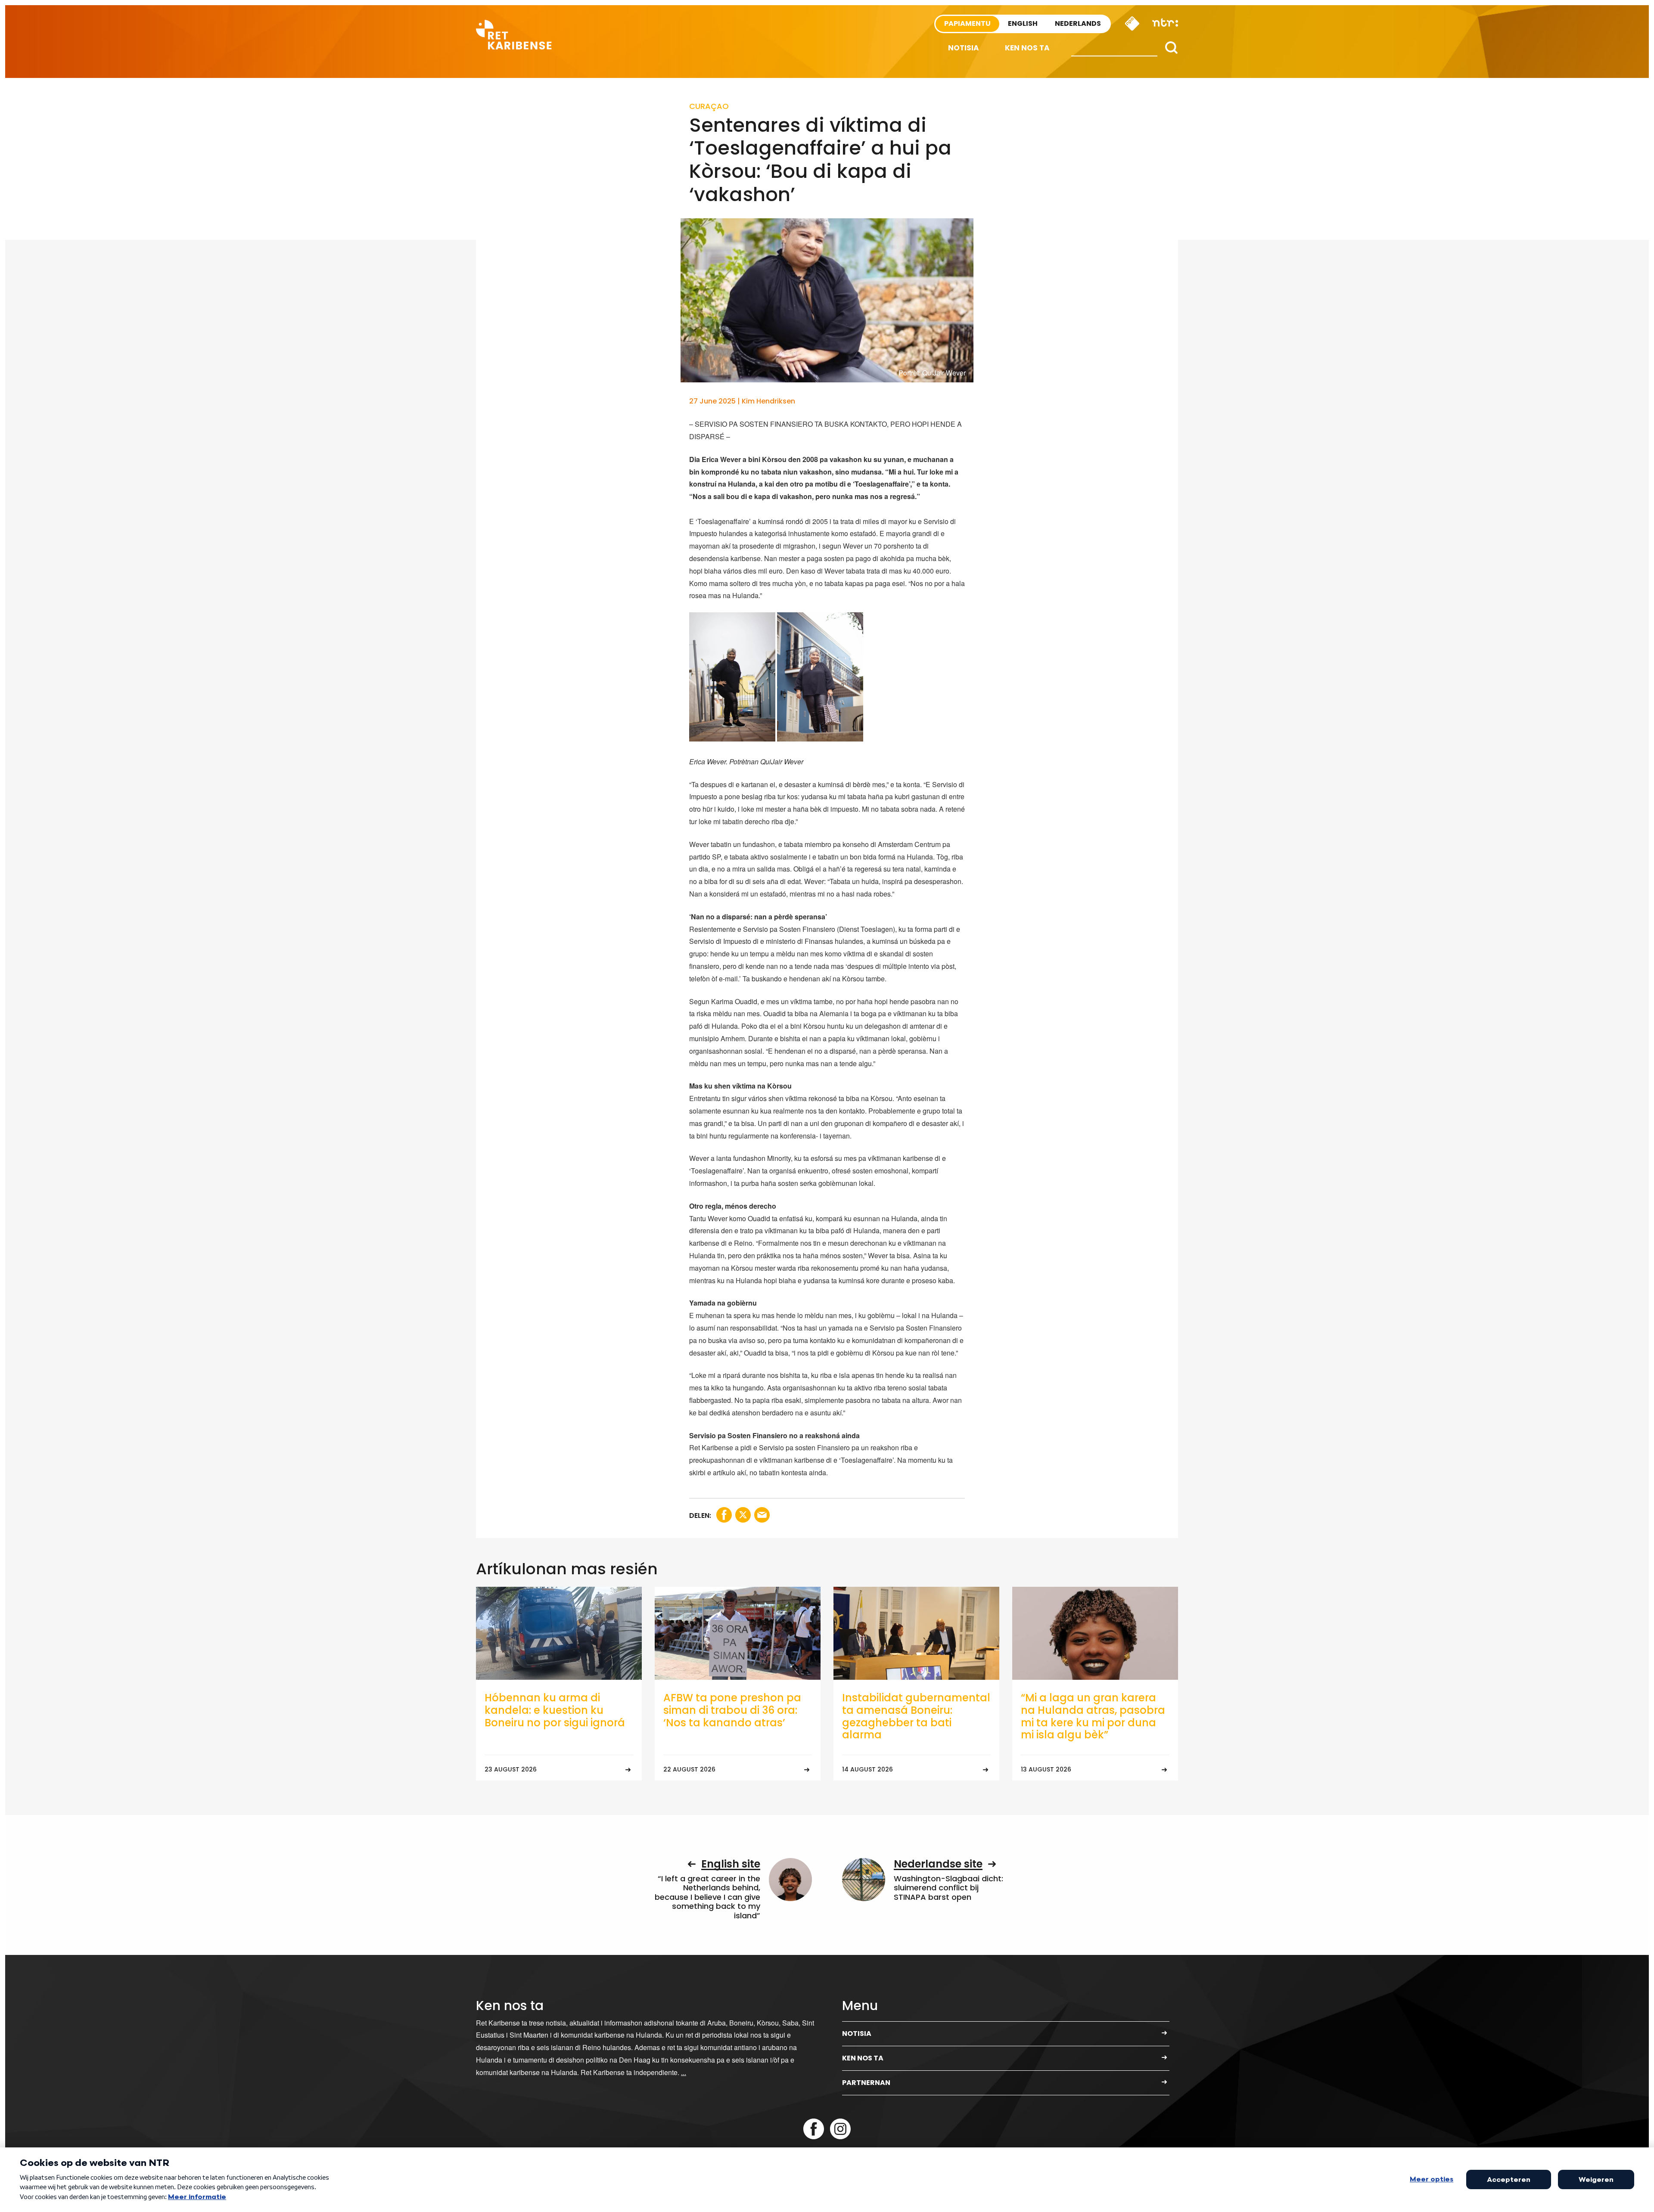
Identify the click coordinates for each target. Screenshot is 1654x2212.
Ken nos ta (1027, 48)
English (1023, 23)
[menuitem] (964, 48)
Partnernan (866, 2083)
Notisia (964, 48)
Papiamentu (967, 23)
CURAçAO (709, 106)
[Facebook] (814, 2129)
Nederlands (1078, 23)
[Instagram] (840, 2129)
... (684, 2072)
